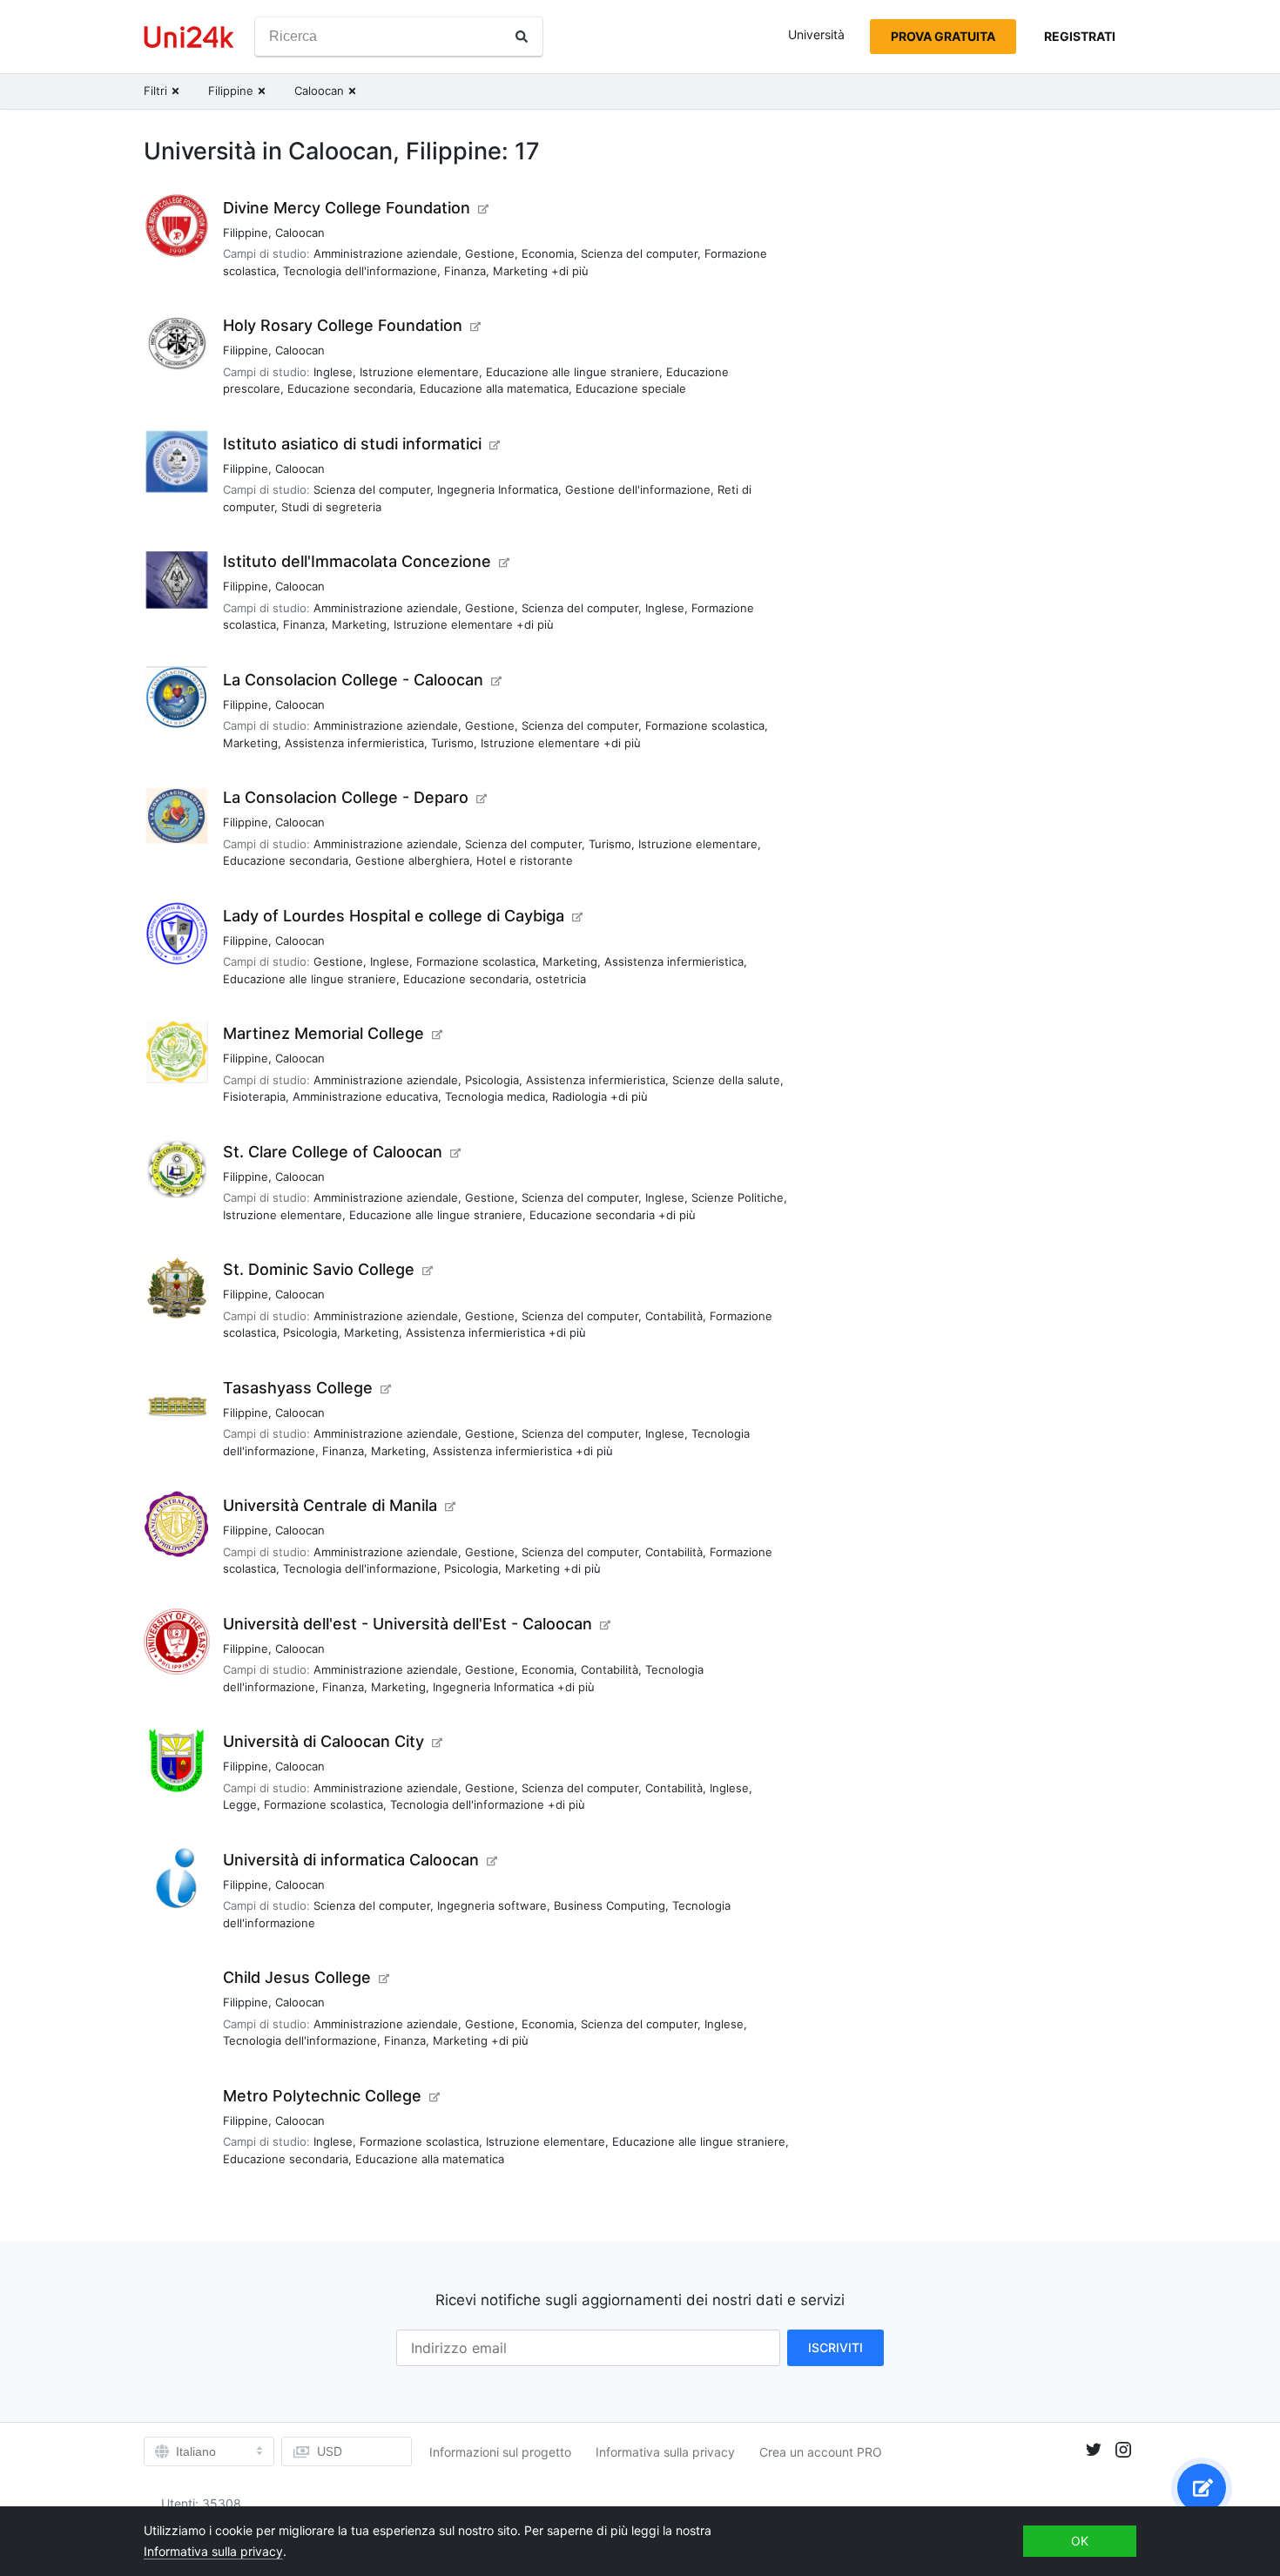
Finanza (465, 271)
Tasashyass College (298, 1388)
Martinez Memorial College (323, 1033)
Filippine (246, 233)
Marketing (520, 271)
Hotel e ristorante (525, 860)
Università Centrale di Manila (330, 1505)
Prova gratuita (943, 36)
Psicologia (492, 1080)
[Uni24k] (189, 37)
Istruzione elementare (419, 372)
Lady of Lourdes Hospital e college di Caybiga (394, 916)
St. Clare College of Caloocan (333, 1152)
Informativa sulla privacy (665, 2452)
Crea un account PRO (821, 2452)
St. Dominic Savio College (319, 1269)
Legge (240, 1804)
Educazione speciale (631, 388)
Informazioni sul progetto (500, 2452)
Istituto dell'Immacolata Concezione (357, 561)
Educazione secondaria (350, 388)
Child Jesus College (297, 1977)
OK (1080, 2541)
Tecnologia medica (495, 1096)
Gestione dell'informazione (638, 489)
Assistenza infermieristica (354, 743)
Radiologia (579, 1096)
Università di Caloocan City (323, 1741)
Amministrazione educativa (365, 1096)
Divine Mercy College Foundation (347, 208)
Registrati (1080, 36)
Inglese (333, 372)
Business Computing (610, 1905)
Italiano (196, 2451)
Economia (548, 253)
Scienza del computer (639, 253)
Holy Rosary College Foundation (343, 325)
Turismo (452, 743)
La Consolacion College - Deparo (346, 797)
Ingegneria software (492, 1905)
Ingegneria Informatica (498, 489)
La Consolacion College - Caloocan (353, 680)
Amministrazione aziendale (386, 253)
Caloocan (300, 233)
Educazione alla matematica (494, 388)
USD (330, 2451)
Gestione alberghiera (412, 860)
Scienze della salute (726, 1080)
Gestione (490, 253)
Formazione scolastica (705, 725)
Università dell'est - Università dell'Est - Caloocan (408, 1624)
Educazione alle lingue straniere (573, 372)
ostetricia (561, 979)
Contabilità (674, 1316)
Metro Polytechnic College (322, 2096)
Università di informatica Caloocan (351, 1860)
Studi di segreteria (331, 507)
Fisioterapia (254, 1096)
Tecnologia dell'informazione (360, 271)
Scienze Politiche (738, 1197)
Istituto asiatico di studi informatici (352, 444)
